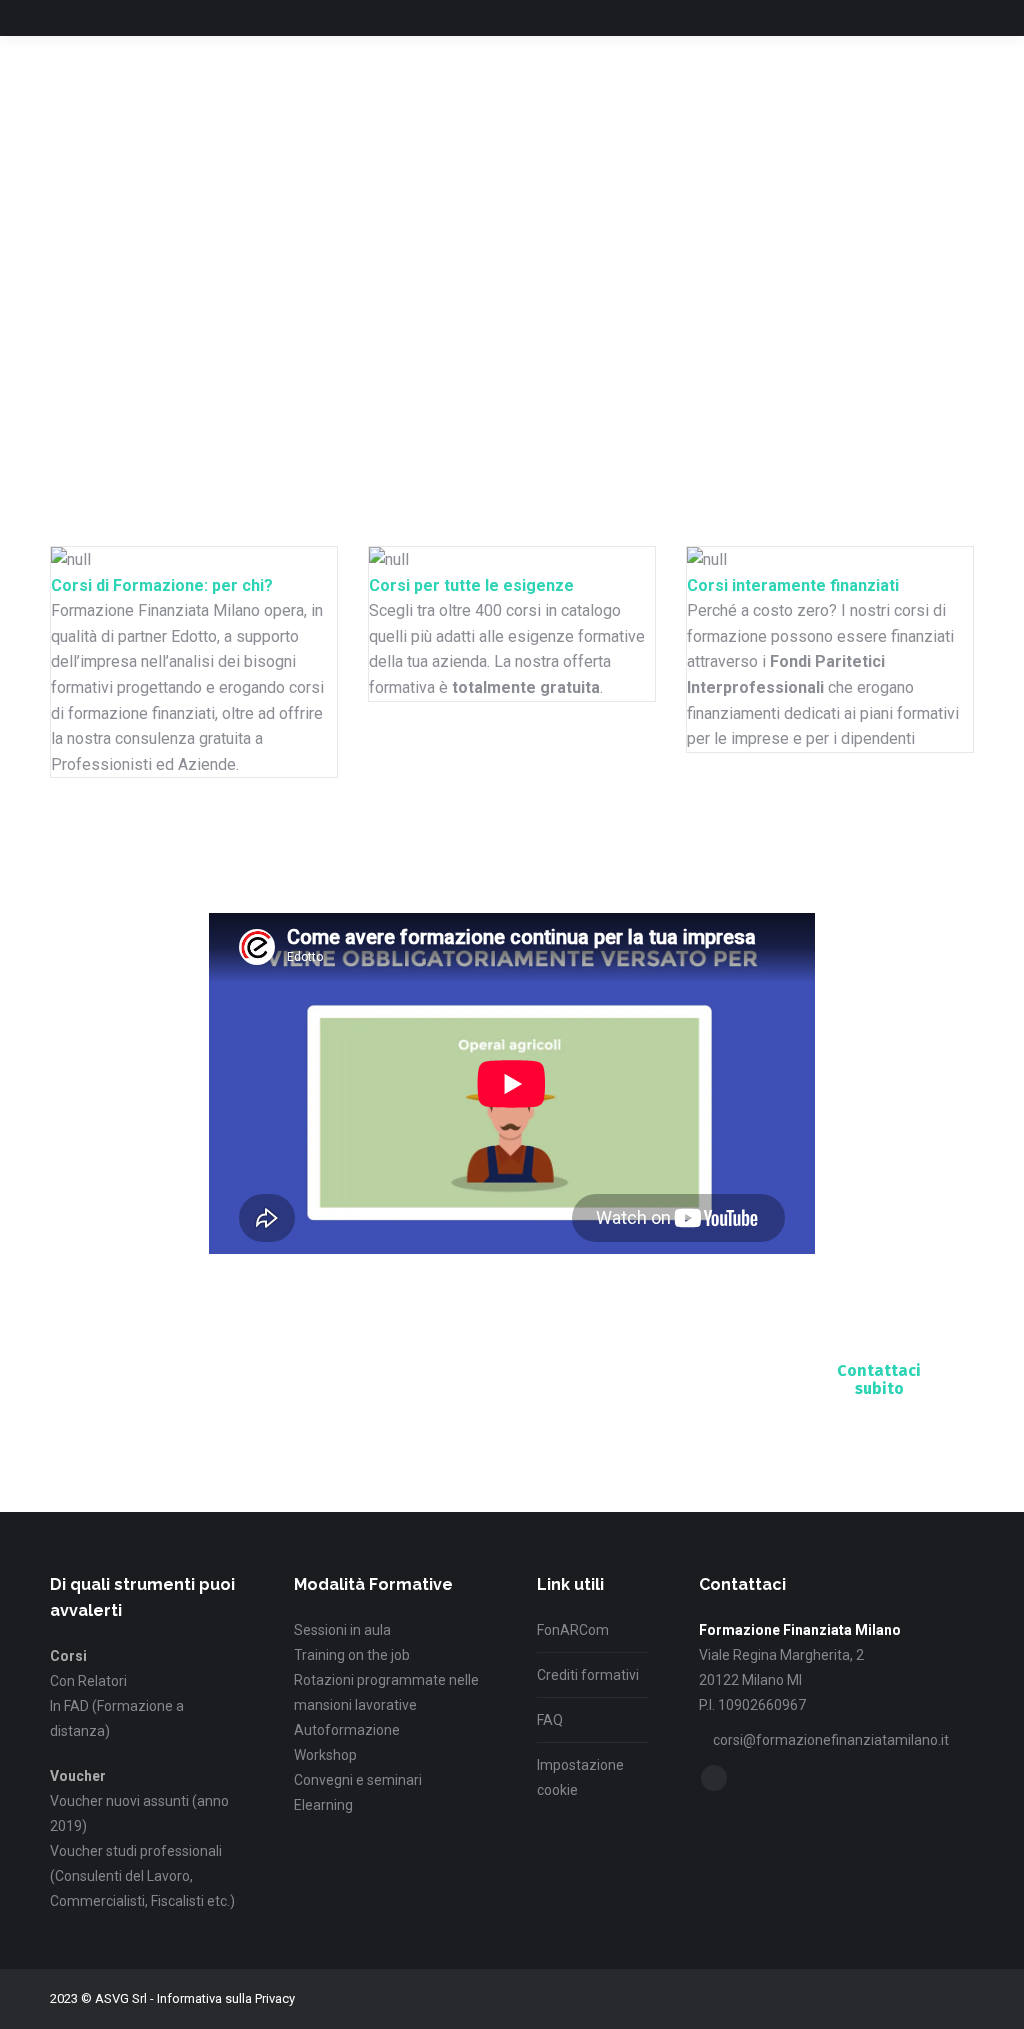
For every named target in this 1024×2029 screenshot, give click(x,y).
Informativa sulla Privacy (226, 1998)
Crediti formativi (588, 1675)
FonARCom (573, 1630)
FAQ (550, 1720)
